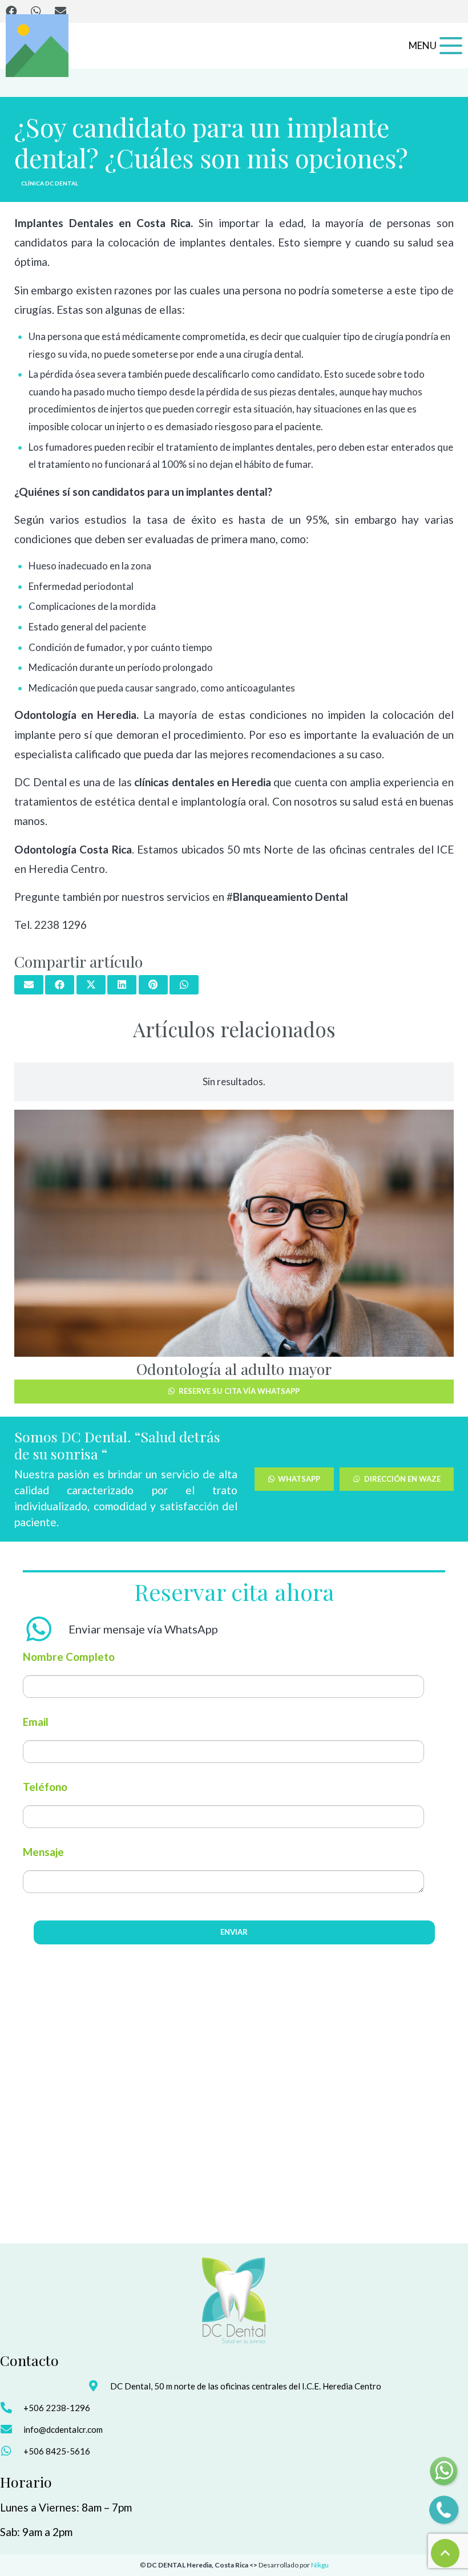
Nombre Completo (69, 1657)
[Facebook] (11, 11)
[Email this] (29, 985)
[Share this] (60, 985)
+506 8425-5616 (57, 2451)
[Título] (37, 46)
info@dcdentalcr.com (63, 2429)
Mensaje (43, 1852)
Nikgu (320, 2565)
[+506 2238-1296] (12, 2408)
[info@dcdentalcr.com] (12, 2429)
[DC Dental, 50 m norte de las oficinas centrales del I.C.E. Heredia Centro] (98, 2386)
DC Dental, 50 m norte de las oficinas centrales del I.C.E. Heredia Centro (246, 2386)
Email (36, 1722)
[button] (435, 46)
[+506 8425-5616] (12, 2451)
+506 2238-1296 (57, 2408)
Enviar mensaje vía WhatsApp (143, 1629)
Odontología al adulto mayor (234, 1369)
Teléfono (45, 1787)
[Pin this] (153, 985)
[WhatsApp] (36, 11)
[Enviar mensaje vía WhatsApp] (46, 1629)
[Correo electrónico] (60, 11)
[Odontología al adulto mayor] (234, 1233)
